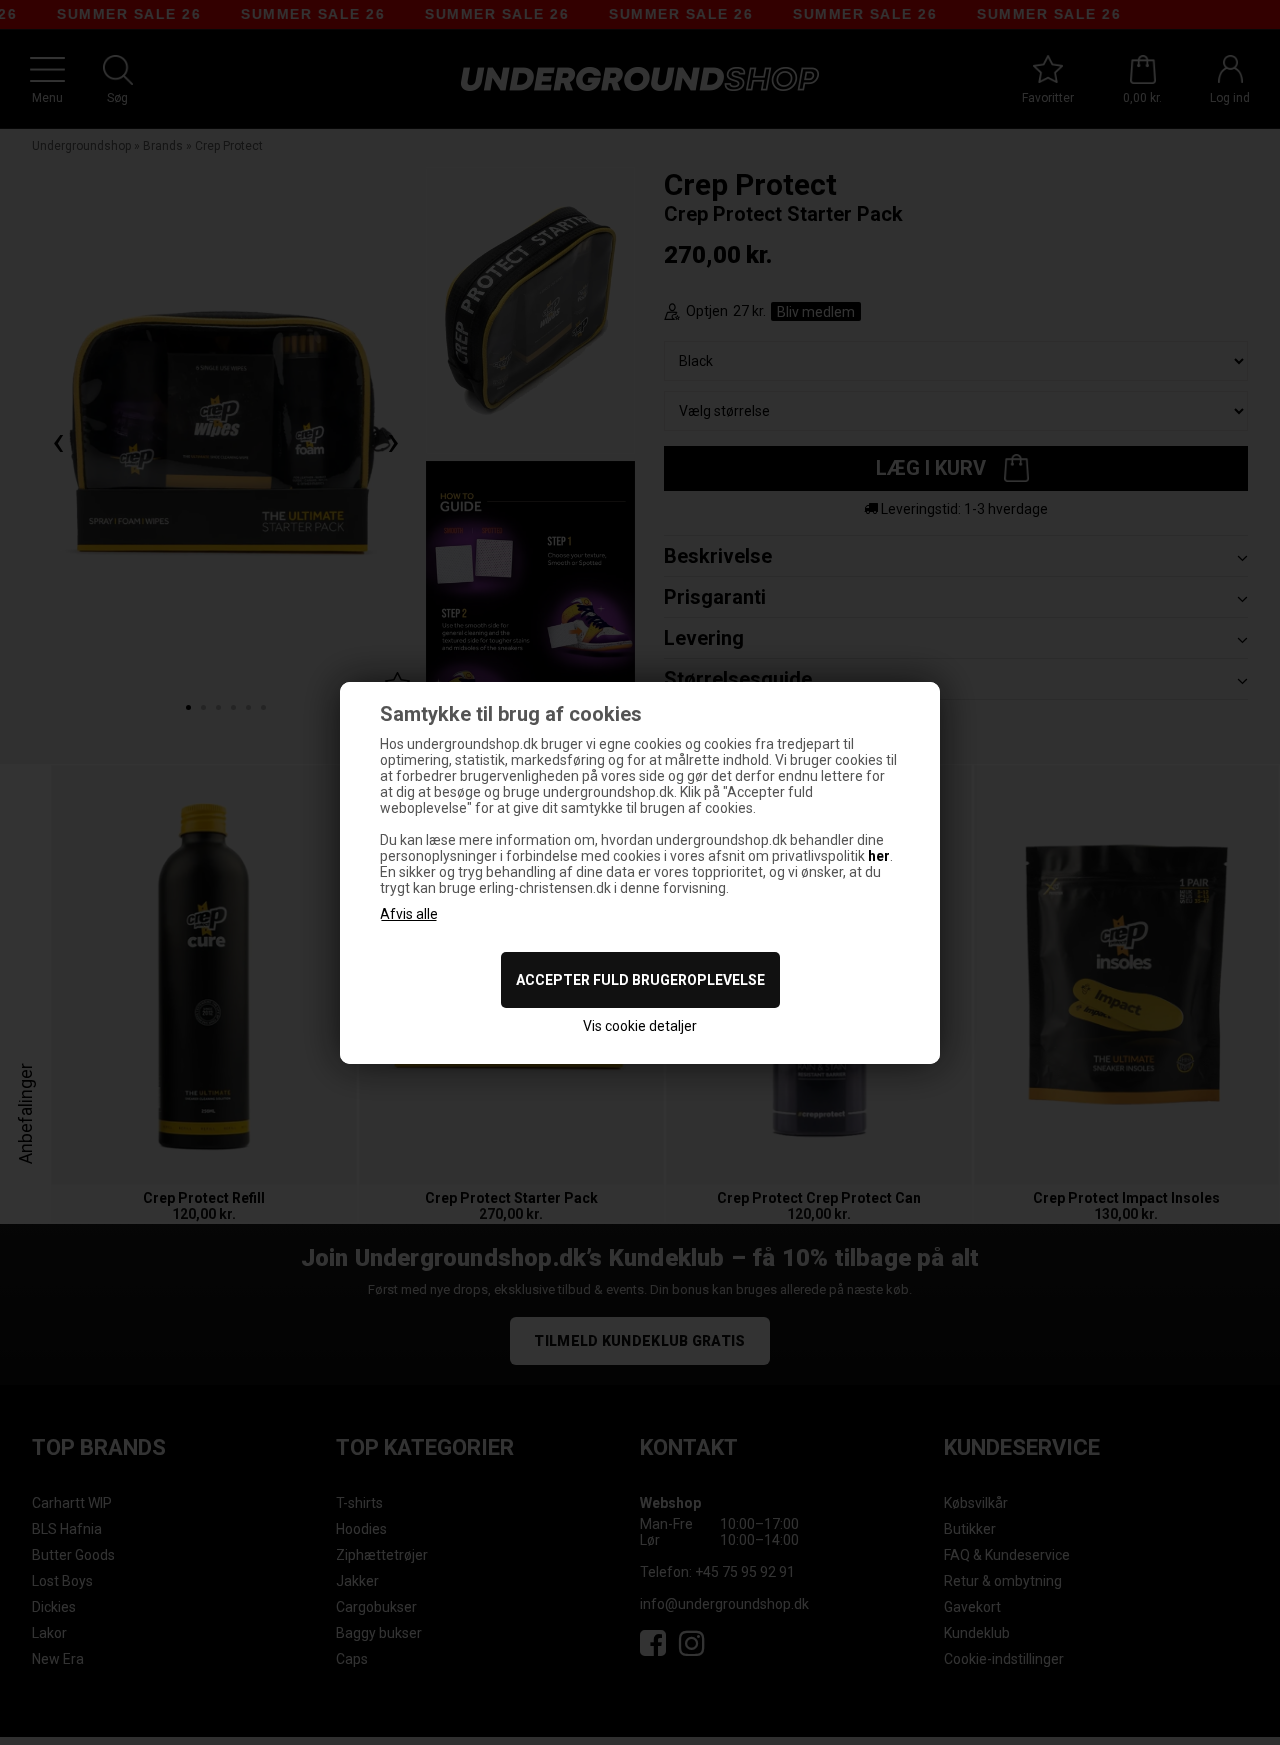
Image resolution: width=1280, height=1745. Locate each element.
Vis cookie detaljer (640, 1026)
